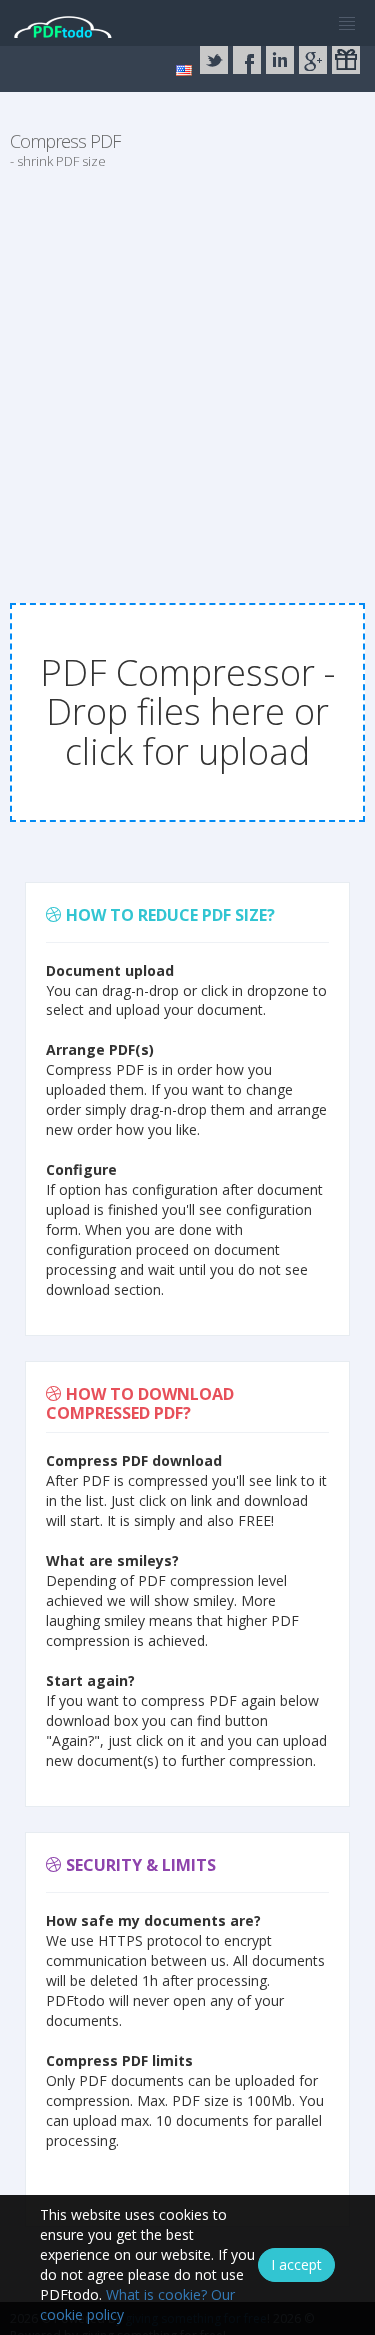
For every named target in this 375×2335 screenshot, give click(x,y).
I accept (296, 2264)
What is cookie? (156, 2294)
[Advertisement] (187, 375)
